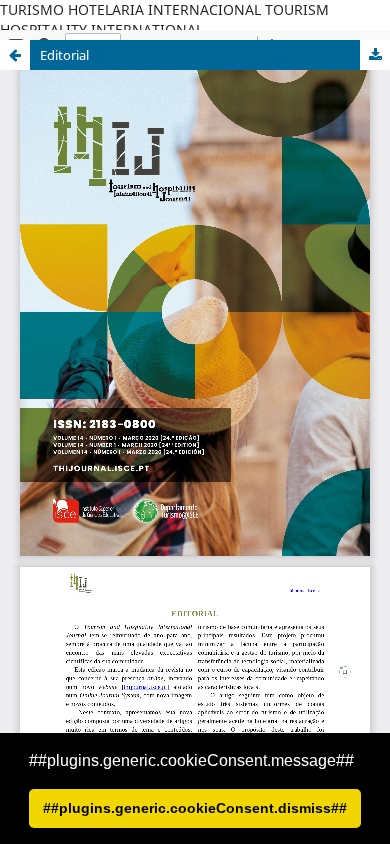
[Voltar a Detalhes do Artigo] (15, 55)
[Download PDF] (375, 55)
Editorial (64, 55)
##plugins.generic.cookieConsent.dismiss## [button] (195, 808)
